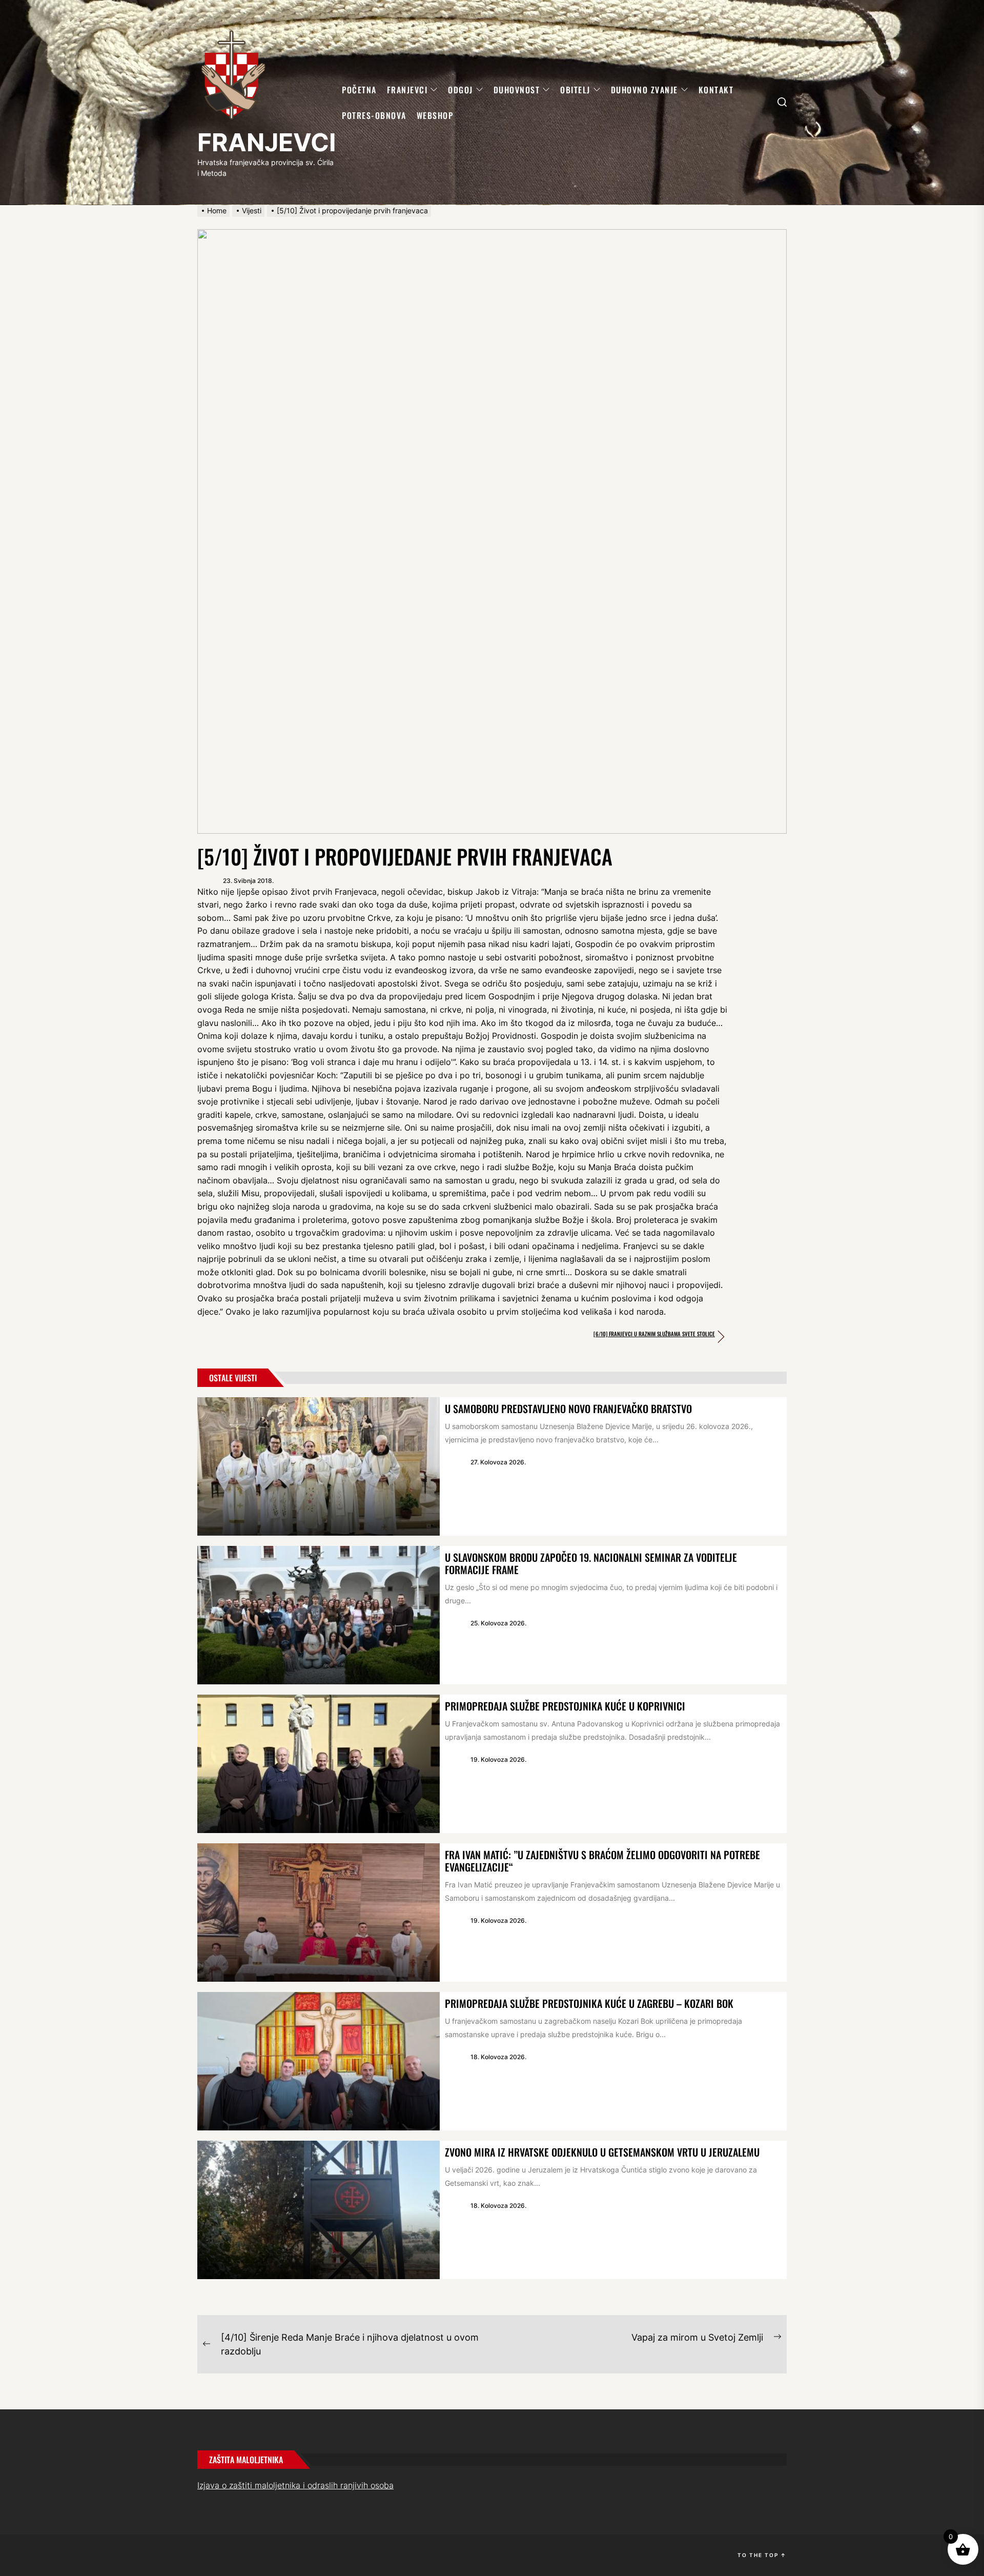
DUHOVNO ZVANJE (644, 90)
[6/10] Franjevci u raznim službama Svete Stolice (654, 1334)
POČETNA (359, 90)
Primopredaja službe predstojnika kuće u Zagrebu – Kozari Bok (589, 2003)
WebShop (435, 115)
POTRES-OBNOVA (374, 115)
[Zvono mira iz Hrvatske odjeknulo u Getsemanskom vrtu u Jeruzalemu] (319, 2210)
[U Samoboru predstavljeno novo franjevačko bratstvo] (319, 1466)
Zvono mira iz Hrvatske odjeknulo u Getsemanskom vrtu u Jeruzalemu (602, 2152)
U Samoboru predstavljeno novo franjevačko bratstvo (568, 1408)
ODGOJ (460, 90)
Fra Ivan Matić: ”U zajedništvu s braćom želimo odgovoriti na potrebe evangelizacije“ (602, 1861)
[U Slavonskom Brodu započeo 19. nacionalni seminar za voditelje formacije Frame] (319, 1615)
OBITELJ (575, 90)
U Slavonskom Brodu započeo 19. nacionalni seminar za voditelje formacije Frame (591, 1563)
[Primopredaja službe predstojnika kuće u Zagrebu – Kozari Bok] (319, 2061)
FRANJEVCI (266, 142)
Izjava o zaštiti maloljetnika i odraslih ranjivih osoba (295, 2485)
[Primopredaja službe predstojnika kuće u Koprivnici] (319, 1764)
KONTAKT (716, 90)
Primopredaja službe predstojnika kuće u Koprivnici (565, 1706)
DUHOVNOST (517, 90)
